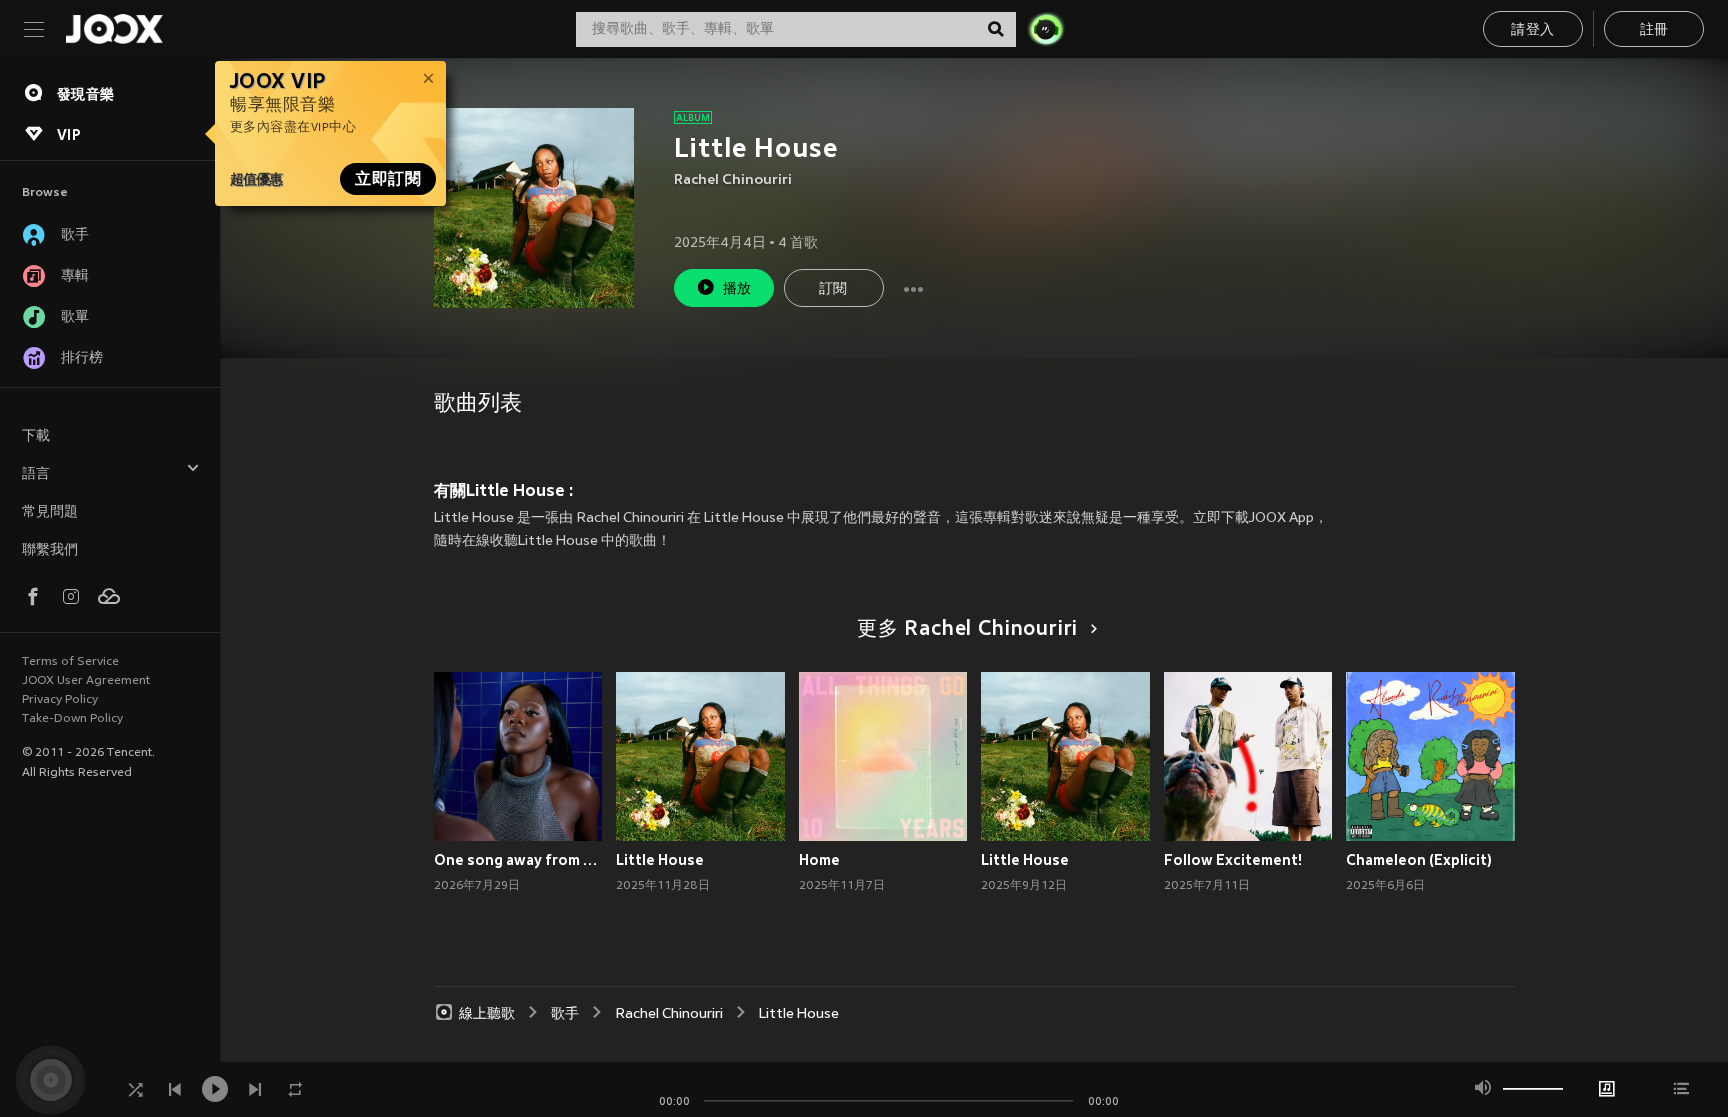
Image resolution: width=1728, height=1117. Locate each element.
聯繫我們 (50, 550)
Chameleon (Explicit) (1419, 860)
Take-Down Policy (72, 719)
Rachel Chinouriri (733, 180)
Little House (660, 860)
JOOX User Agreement (86, 681)
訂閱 (833, 289)
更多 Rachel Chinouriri (967, 630)
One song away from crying (518, 860)
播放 (737, 289)
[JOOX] (114, 29)
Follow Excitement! (1233, 860)
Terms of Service (70, 662)
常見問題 (50, 512)
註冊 (1654, 30)
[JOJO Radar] (1046, 29)
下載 (36, 436)
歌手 (565, 1014)
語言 (36, 474)
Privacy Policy (60, 700)
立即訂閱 (388, 179)
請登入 (1532, 30)
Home (819, 860)
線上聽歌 (487, 1014)
